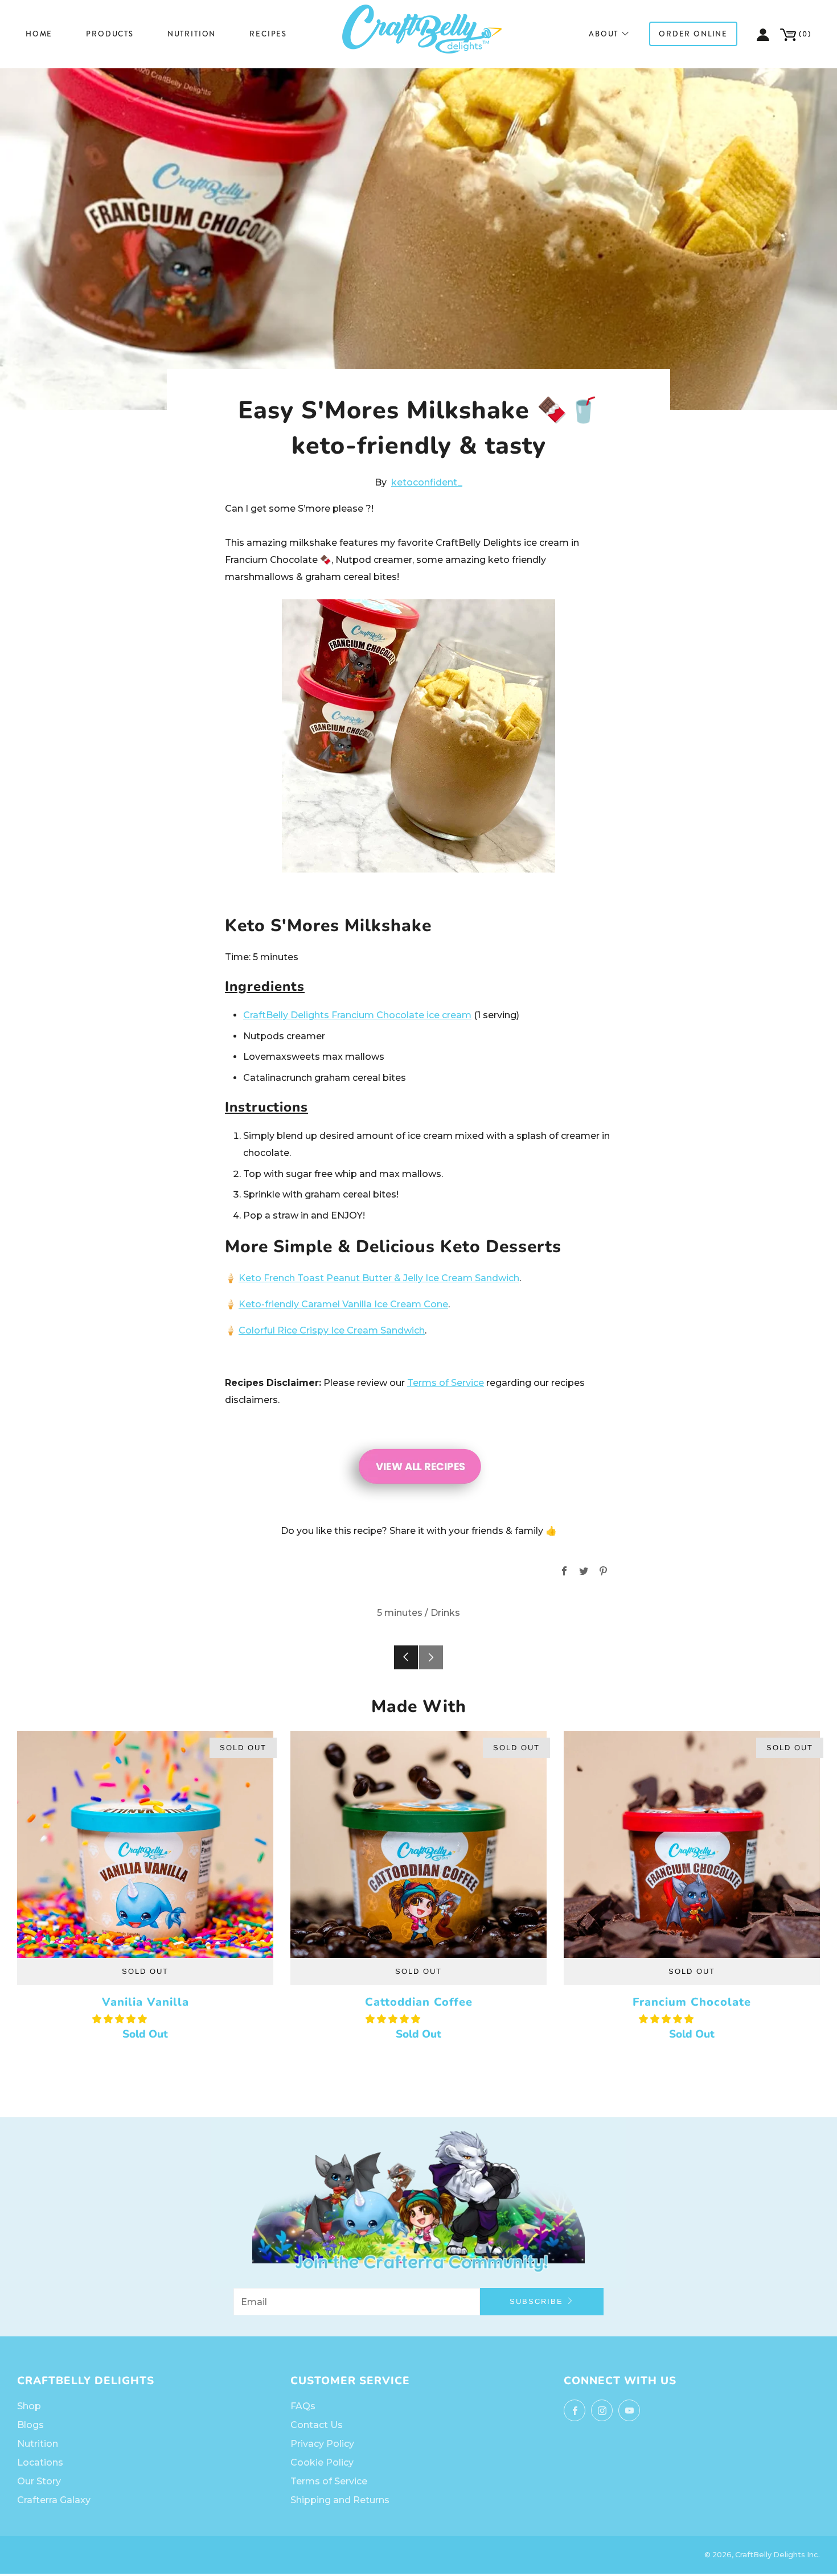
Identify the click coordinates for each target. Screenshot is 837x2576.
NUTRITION (192, 34)
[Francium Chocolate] (692, 1844)
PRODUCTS (110, 34)
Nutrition (38, 2444)
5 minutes (400, 1613)
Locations (40, 2462)
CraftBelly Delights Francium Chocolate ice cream (357, 1015)
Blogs (30, 2425)
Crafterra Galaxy (54, 2500)
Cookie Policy (322, 2462)
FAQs (303, 2406)
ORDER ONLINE (693, 34)
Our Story (39, 2481)
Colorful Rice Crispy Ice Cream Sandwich (332, 1330)
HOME (39, 34)
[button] (121, 2019)
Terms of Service (446, 1383)
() (804, 34)
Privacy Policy (322, 2444)
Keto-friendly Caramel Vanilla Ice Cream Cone (343, 1304)
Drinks (445, 1613)
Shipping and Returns (340, 2500)
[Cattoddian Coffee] (419, 1844)
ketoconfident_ (427, 482)
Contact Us (317, 2425)
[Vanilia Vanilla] (145, 1844)
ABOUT (604, 34)
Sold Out (145, 1971)
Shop (29, 2406)
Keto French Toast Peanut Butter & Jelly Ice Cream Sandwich (379, 1278)
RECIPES (268, 34)
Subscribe (536, 2301)
